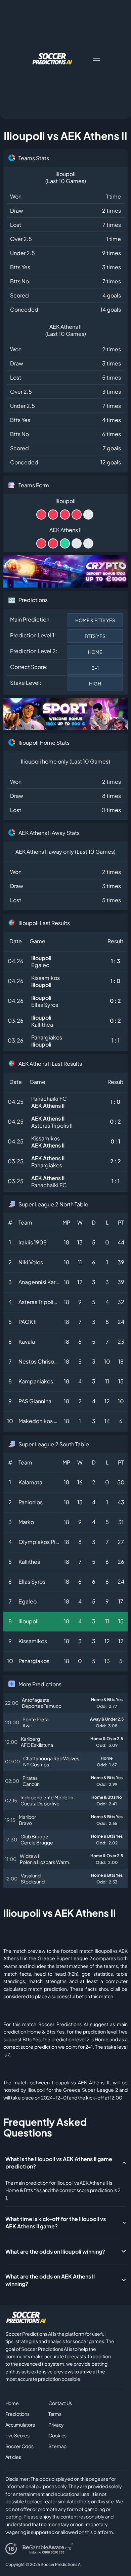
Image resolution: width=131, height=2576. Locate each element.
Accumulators (20, 2425)
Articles (13, 2457)
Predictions (17, 2414)
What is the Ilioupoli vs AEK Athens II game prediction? (59, 2163)
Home (12, 2403)
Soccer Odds (19, 2446)
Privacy (56, 2425)
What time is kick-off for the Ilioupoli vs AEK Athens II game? (56, 2222)
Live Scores (17, 2435)
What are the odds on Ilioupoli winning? (55, 2251)
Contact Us (60, 2403)
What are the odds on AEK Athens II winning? (50, 2280)
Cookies (57, 2435)
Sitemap (57, 2446)
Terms (55, 2414)
